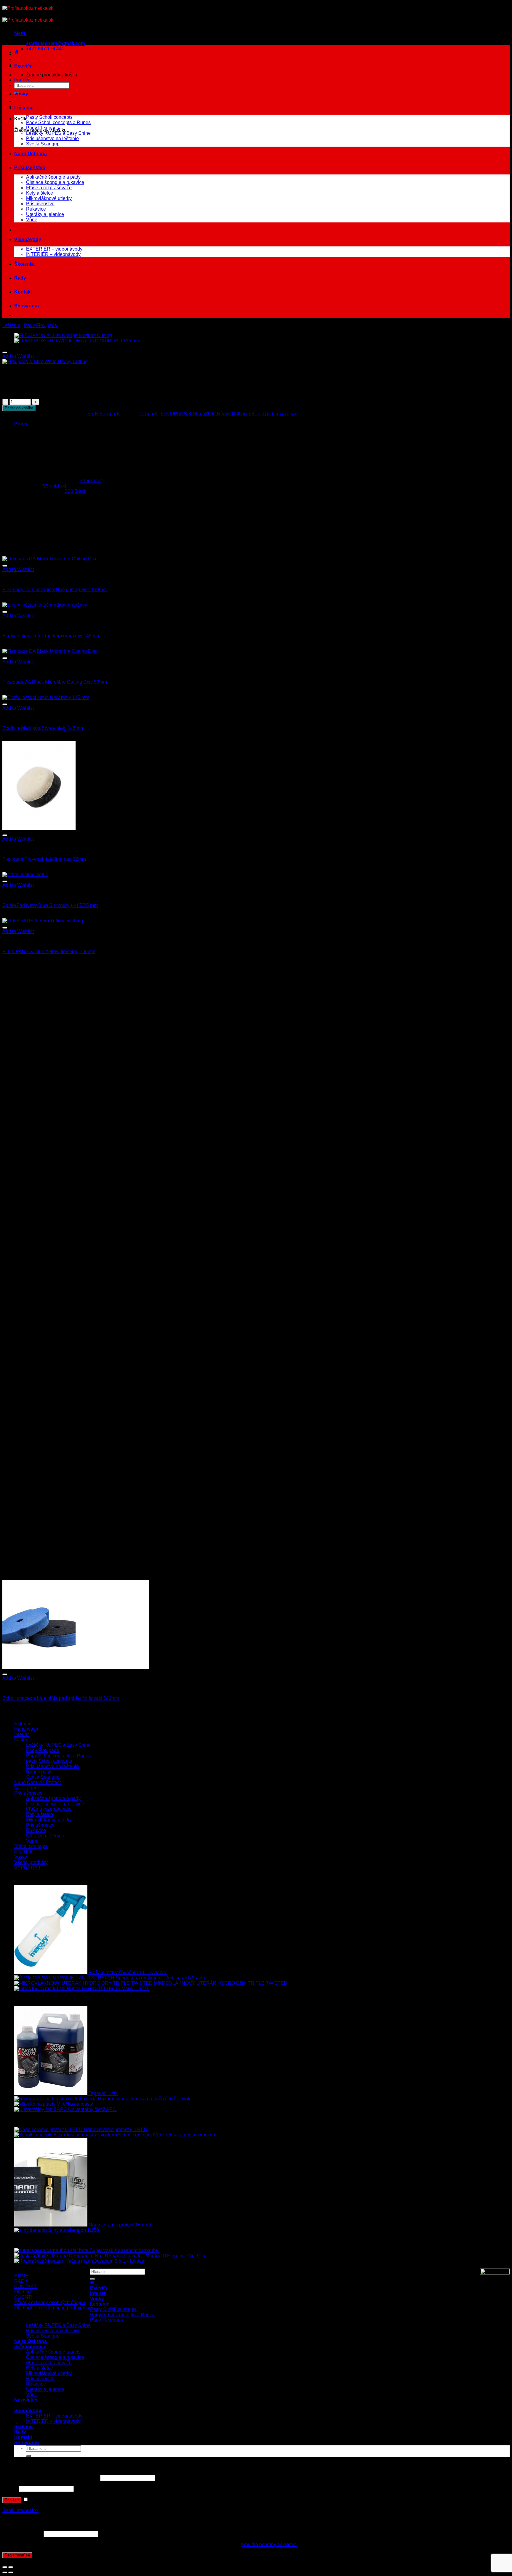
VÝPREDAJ (27, 1868)
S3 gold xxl (54, 486)
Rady (20, 278)
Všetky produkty (31, 1862)
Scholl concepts (31, 1846)
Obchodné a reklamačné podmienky (52, 2308)
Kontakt (23, 292)
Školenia (24, 264)
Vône (32, 220)
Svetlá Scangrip (43, 144)
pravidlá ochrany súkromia (269, 2544)
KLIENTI (23, 2297)
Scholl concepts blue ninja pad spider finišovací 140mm (61, 1698)
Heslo (10, 2488)
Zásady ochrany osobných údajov (50, 2302)
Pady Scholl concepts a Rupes (58, 122)
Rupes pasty (39, 1772)
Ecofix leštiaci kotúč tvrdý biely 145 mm (43, 728)
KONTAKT (25, 2286)
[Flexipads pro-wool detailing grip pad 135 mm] (77, 341)
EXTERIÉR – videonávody (54, 249)
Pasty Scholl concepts (49, 117)
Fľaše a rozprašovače (49, 188)
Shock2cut (91, 481)
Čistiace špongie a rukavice (55, 182)
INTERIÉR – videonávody (53, 254)
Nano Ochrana (31, 154)
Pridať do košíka (19, 408)
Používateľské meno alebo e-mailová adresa (51, 2478)
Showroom (27, 306)
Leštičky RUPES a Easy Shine (58, 133)
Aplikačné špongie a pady (53, 177)
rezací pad (287, 414)
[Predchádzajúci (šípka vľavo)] (5, 2572)
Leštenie (24, 108)
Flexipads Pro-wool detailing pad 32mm (44, 859)
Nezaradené (27, 1788)
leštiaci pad (261, 414)
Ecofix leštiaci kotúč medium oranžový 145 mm (51, 636)
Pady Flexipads (43, 128)
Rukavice (36, 209)
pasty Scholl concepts (49, 1761)
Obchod (23, 2292)
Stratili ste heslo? (20, 2510)
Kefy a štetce (40, 193)
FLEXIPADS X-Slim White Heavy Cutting (204, 414)
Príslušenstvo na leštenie (52, 138)
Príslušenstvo (30, 167)
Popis (21, 424)
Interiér (22, 80)
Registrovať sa (17, 2555)
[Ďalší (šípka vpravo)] (11, 2572)
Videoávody (28, 239)
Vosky (21, 94)
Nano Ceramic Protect (37, 1782)
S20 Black (75, 491)
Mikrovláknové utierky (49, 198)
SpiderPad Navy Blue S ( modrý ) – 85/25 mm (50, 905)
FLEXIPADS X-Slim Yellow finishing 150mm (49, 952)
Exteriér (23, 66)
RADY (21, 2281)
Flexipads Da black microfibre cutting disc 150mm (55, 590)
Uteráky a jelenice (45, 214)
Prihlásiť (12, 2500)
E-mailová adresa (22, 2534)
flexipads (149, 414)
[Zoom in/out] (11, 2567)
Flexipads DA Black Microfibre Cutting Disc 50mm (55, 682)
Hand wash (26, 1729)
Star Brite (24, 1852)
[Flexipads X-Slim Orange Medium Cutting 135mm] (63, 335)
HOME (21, 2276)
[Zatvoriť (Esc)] (5, 2567)
